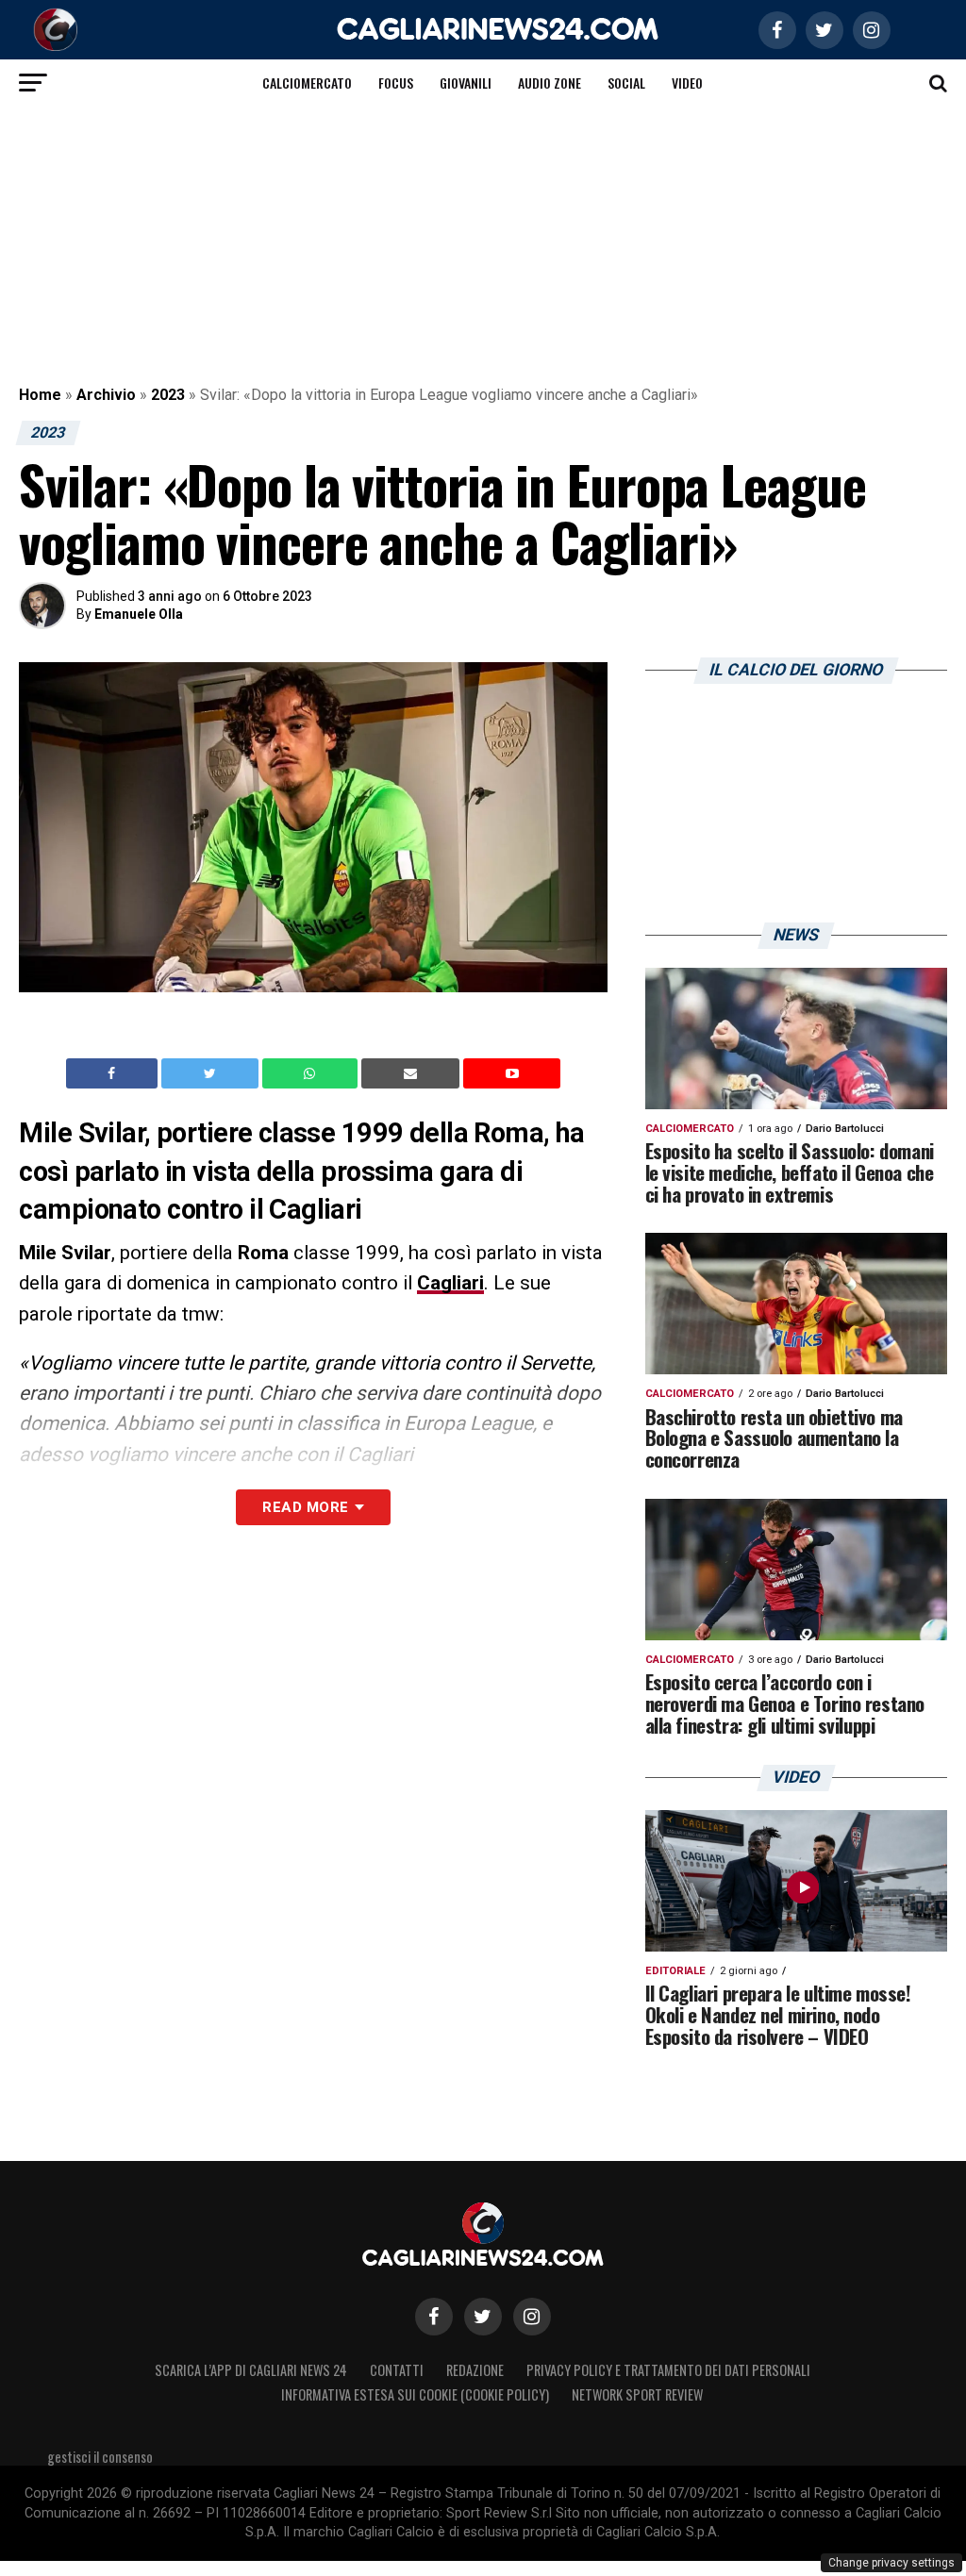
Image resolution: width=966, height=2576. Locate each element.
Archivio (106, 395)
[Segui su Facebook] (434, 2317)
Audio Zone (550, 83)
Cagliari (450, 1283)
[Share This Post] (312, 1073)
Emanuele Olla (139, 614)
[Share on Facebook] (114, 1073)
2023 (168, 395)
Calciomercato (307, 83)
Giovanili (466, 83)
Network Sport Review (637, 2394)
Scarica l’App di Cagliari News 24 (251, 2370)
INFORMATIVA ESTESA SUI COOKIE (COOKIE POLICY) (415, 2394)
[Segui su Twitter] (483, 2317)
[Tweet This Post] (212, 1073)
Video (687, 83)
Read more (305, 1507)
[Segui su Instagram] (532, 2317)
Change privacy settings (891, 2563)
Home (40, 395)
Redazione (475, 2370)
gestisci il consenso (100, 2457)
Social (626, 83)
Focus (396, 83)
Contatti (397, 2370)
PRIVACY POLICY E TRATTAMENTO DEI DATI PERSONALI (668, 2370)
